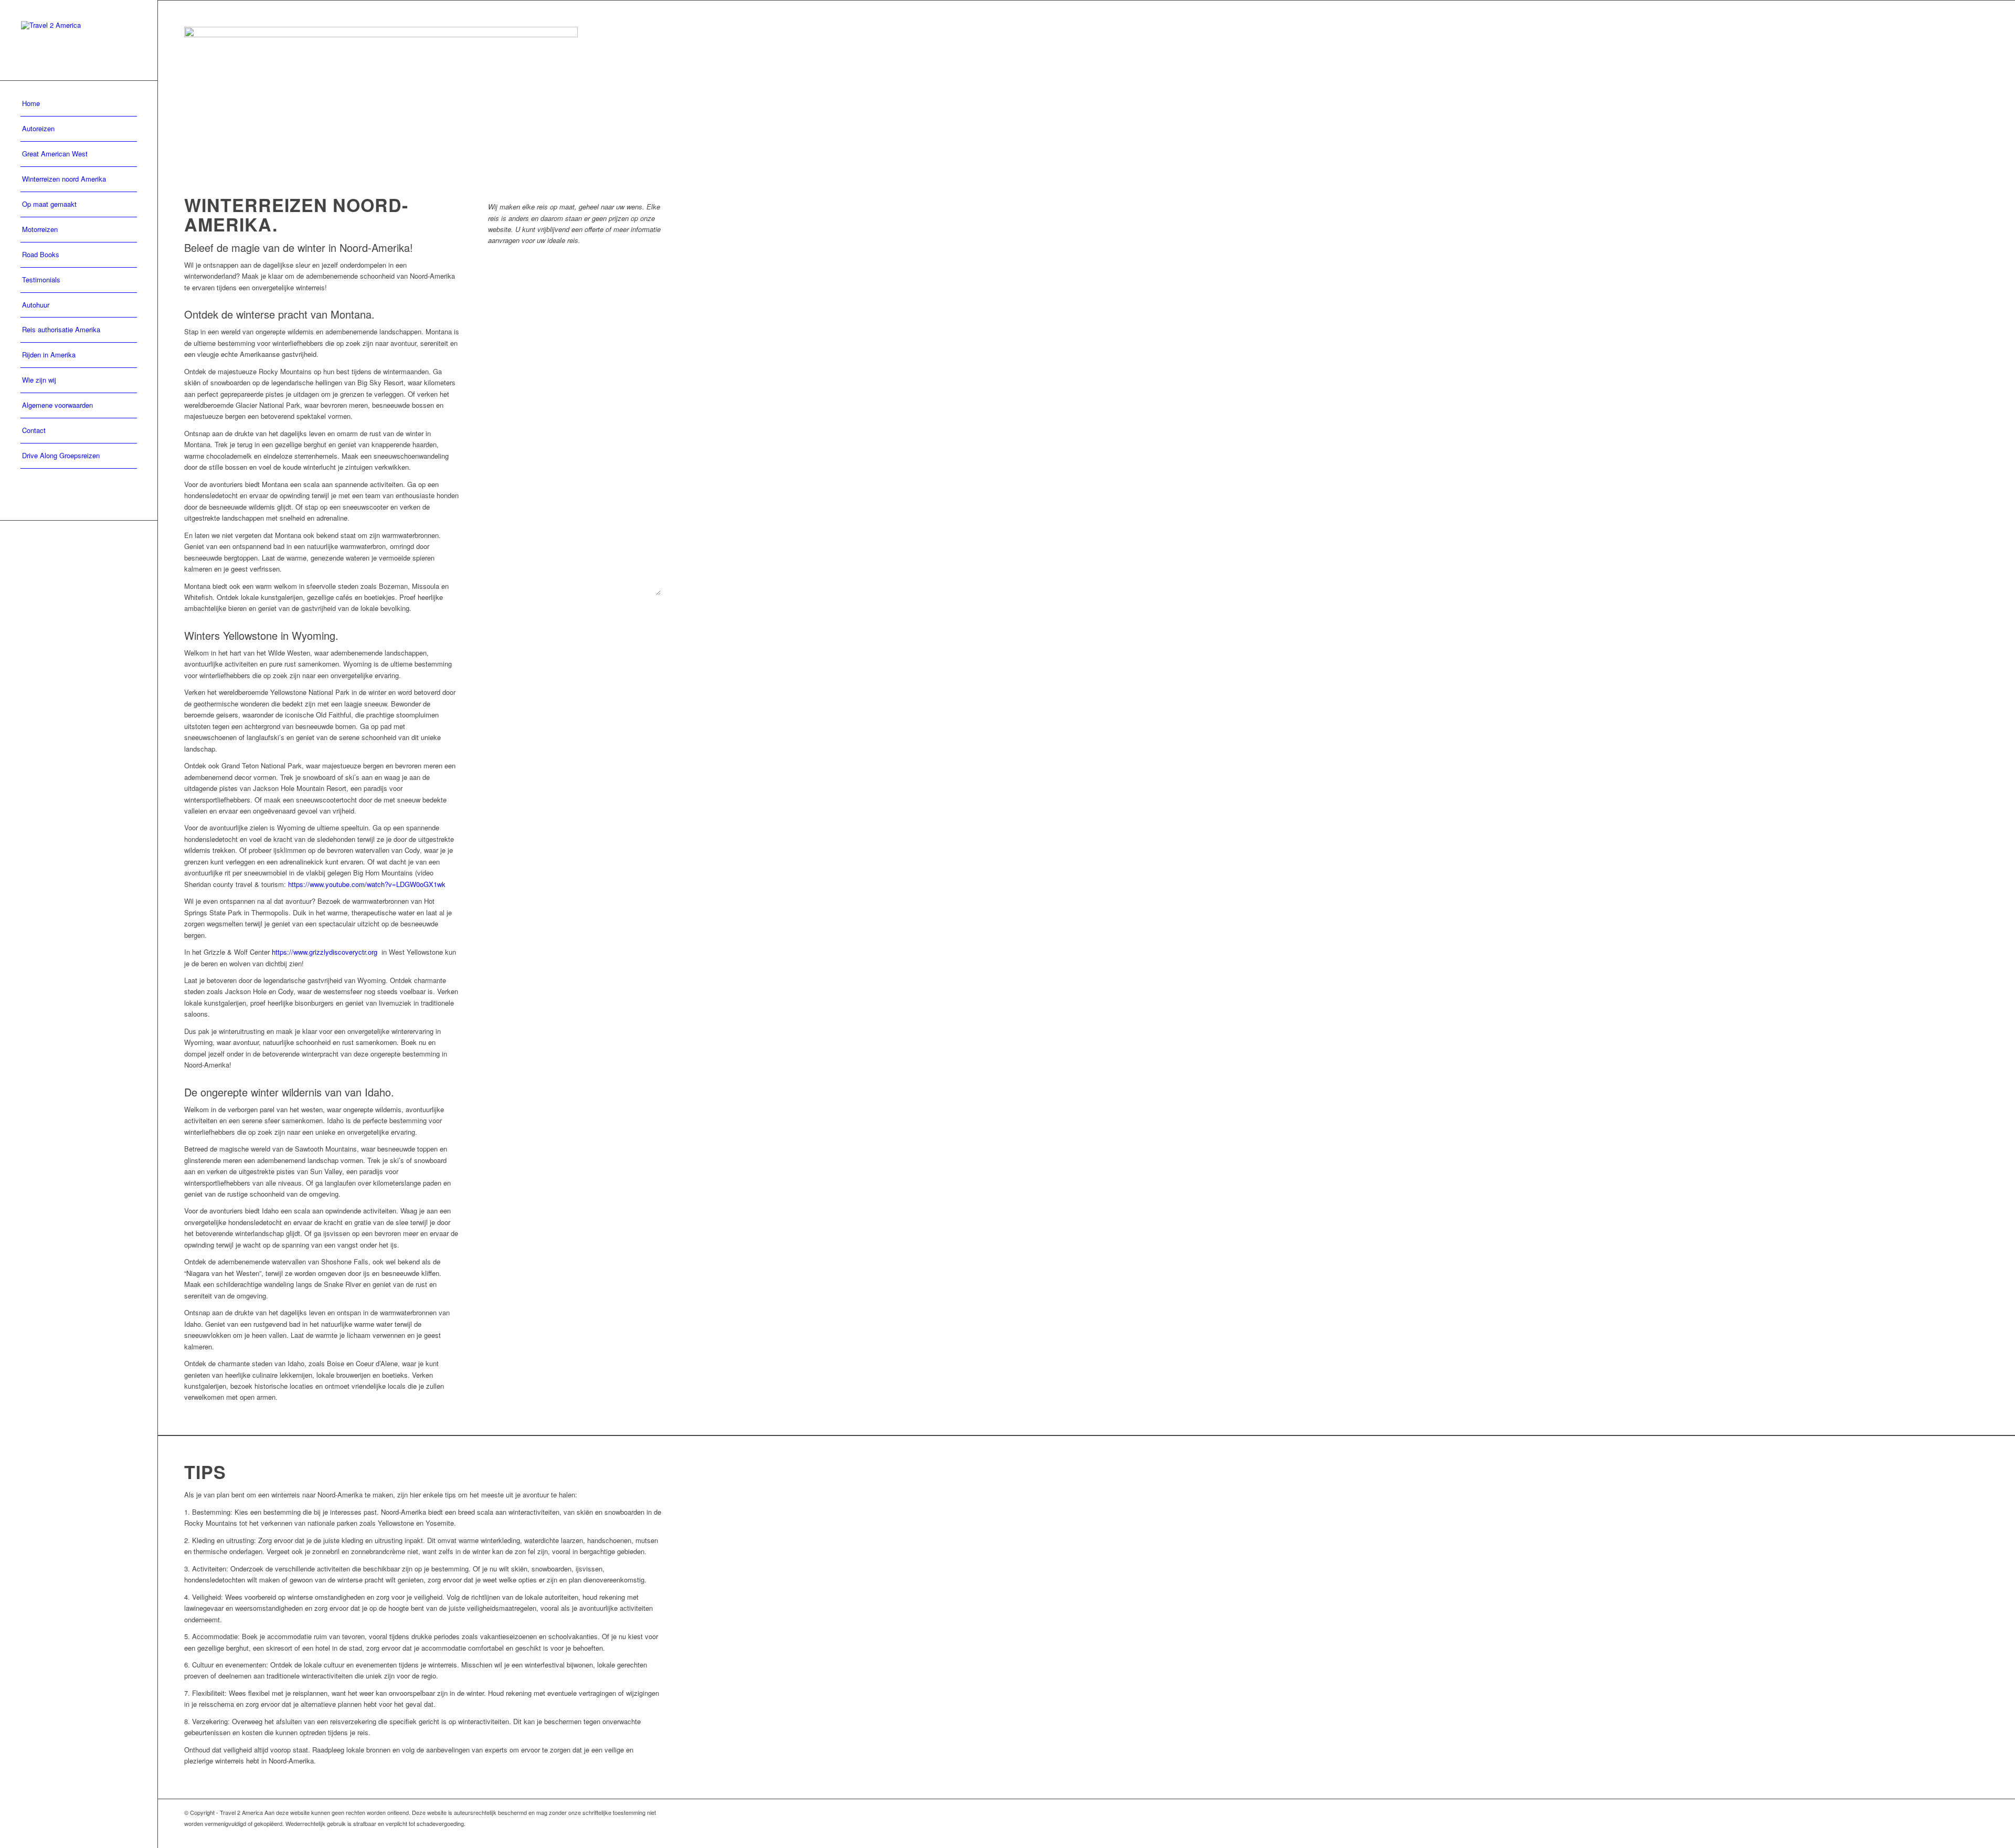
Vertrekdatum (511, 395)
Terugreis (592, 395)
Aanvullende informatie (523, 499)
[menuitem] (79, 104)
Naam (499, 291)
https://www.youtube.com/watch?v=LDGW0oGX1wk (367, 884)
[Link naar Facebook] (654, 1835)
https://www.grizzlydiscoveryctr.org (325, 952)
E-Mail (499, 342)
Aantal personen (515, 447)
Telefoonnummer (601, 342)
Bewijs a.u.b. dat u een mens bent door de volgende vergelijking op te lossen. (564, 621)
